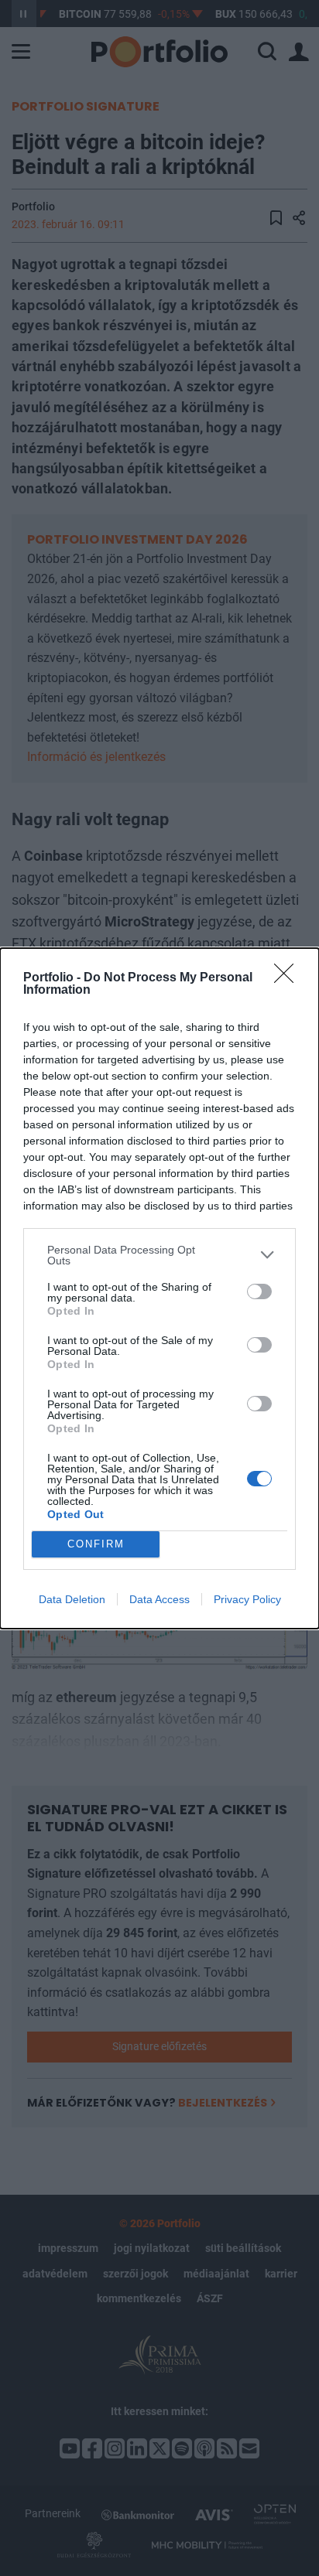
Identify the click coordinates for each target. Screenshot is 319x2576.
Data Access (159, 1599)
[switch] (259, 1291)
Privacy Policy (247, 1599)
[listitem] (159, 1255)
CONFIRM (96, 1544)
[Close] (289, 978)
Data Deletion (72, 1599)
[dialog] (159, 1288)
